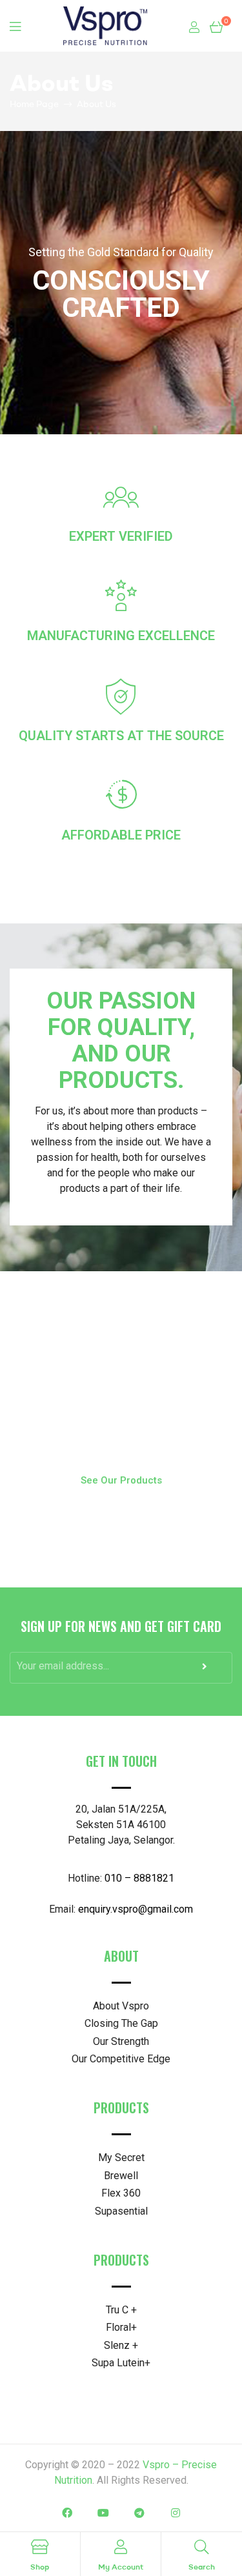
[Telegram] (139, 2513)
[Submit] (206, 1670)
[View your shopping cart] (216, 26)
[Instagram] (176, 2513)
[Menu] (15, 26)
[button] (121, 1481)
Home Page (34, 104)
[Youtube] (103, 2513)
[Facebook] (67, 2513)
